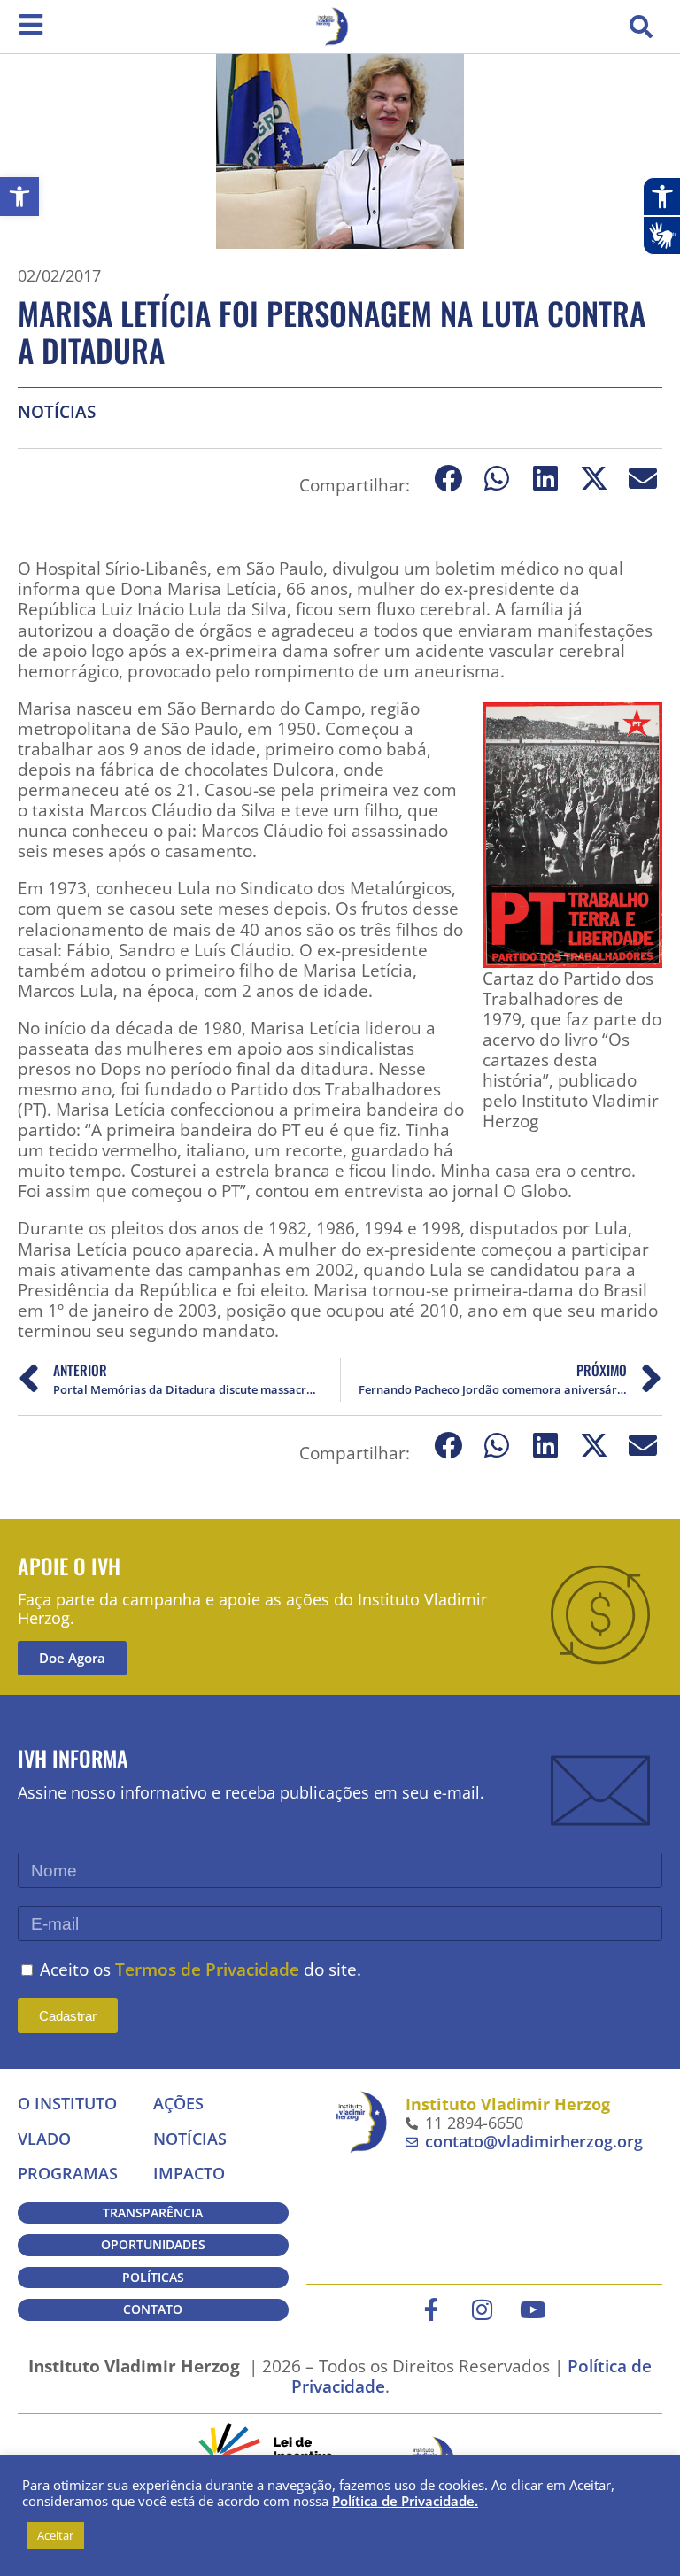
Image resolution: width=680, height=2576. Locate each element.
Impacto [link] (189, 2173)
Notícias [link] (57, 411)
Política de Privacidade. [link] (405, 2501)
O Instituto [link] (67, 2103)
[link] (19, 197)
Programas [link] (68, 2173)
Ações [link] (178, 2103)
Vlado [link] (44, 2139)
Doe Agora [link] (72, 1658)
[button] (641, 27)
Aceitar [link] (55, 2535)
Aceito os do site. (201, 1969)
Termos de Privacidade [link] (207, 1969)
